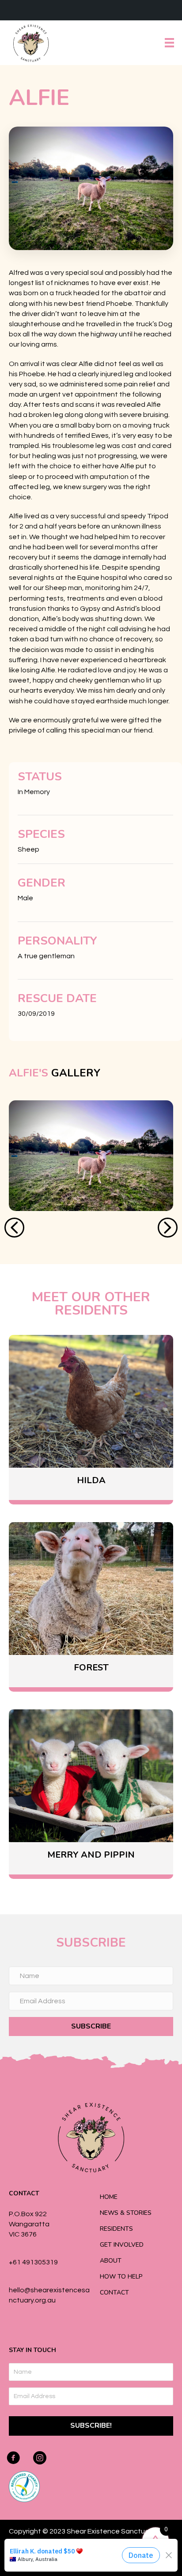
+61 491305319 (33, 2262)
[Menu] (169, 43)
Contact (114, 2293)
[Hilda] (91, 1417)
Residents (116, 2229)
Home (109, 2197)
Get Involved (122, 2245)
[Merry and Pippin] (91, 1792)
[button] (14, 1228)
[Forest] (91, 1605)
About (111, 2261)
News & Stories (126, 2213)
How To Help (121, 2277)
